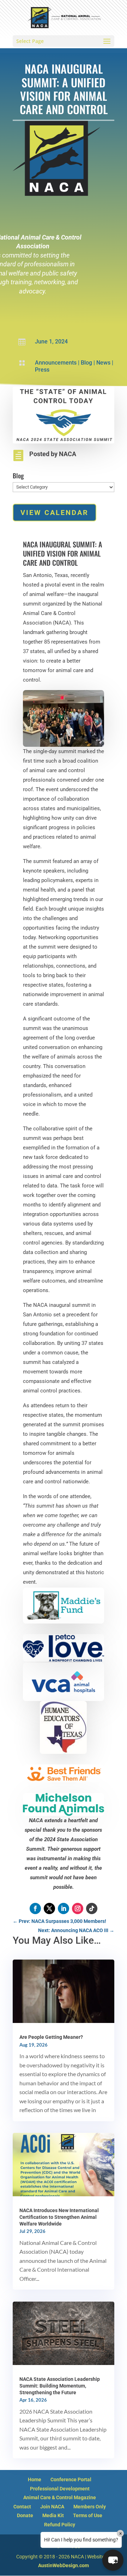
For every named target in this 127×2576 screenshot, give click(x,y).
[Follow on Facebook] (35, 1908)
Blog (86, 363)
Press (42, 370)
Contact (22, 2507)
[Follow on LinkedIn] (64, 1908)
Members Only (90, 2507)
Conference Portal (71, 2479)
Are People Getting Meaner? (51, 2037)
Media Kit (53, 2515)
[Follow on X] (49, 1908)
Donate (25, 2515)
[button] (113, 2560)
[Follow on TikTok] (92, 1908)
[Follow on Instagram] (78, 1908)
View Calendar (55, 513)
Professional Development (60, 2489)
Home (35, 2479)
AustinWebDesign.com (64, 2565)
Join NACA (52, 2507)
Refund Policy (60, 2525)
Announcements (56, 363)
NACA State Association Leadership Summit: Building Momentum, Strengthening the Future (60, 2386)
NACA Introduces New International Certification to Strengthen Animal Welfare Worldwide (59, 2217)
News (103, 363)
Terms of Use (88, 2515)
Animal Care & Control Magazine (60, 2497)
